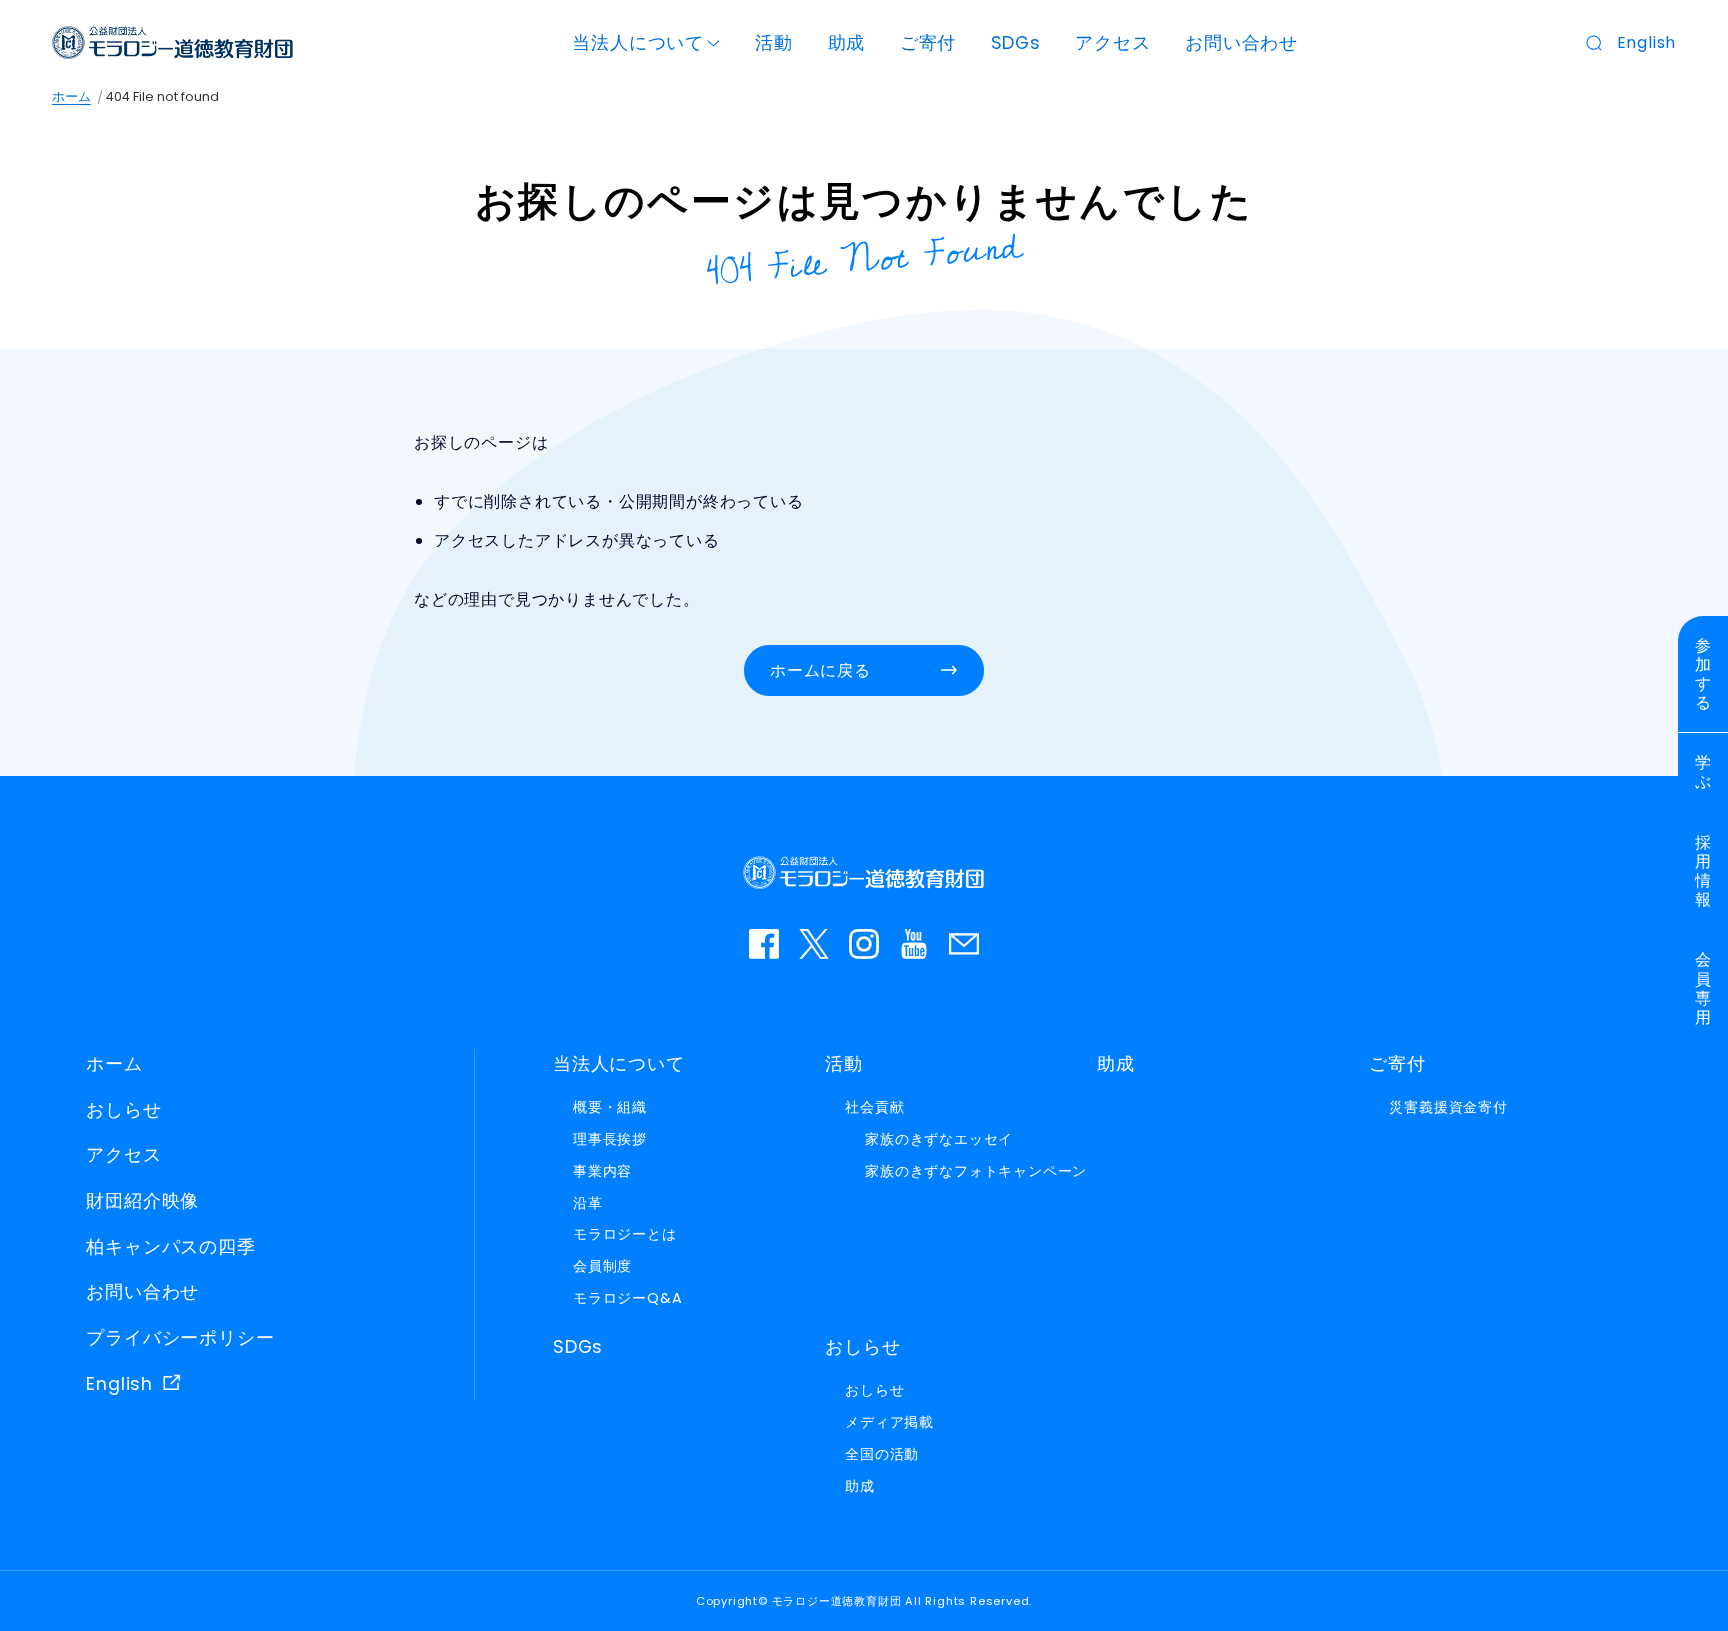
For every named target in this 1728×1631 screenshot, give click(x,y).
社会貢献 (874, 1107)
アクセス (1112, 43)
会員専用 (1703, 988)
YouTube (914, 944)
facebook (764, 944)
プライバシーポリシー (180, 1338)
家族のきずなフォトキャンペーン (976, 1171)
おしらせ (123, 1110)
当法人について (638, 43)
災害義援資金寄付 (1448, 1107)
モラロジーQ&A (627, 1298)
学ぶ (1703, 772)
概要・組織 (610, 1107)
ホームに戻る (820, 670)
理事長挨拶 (610, 1139)
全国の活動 (882, 1454)
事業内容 (602, 1171)
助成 (847, 43)
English (1647, 42)
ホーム (71, 96)
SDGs (1016, 43)
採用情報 (1703, 871)
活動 (774, 43)
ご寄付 (928, 43)
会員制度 (602, 1266)
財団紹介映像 (142, 1201)
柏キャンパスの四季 (170, 1247)
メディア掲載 (889, 1422)
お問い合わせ (1241, 43)
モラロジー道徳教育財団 (173, 42)
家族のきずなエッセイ (939, 1139)
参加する (1703, 674)
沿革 (588, 1203)
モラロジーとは (625, 1234)
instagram (864, 944)
